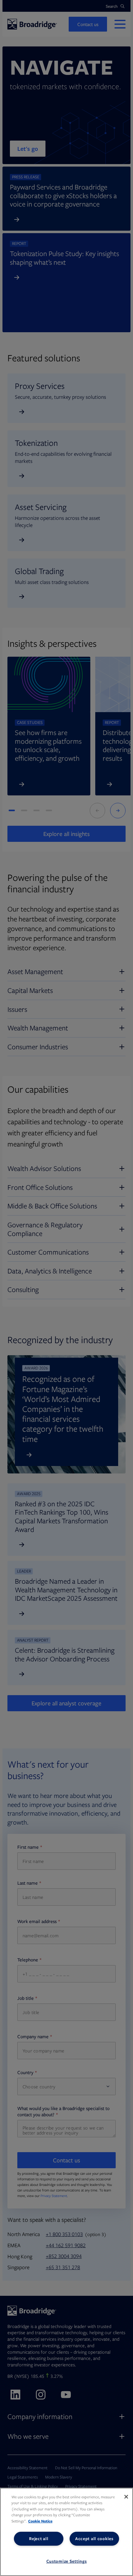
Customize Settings (67, 2561)
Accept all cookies (94, 2539)
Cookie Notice (40, 2521)
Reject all (39, 2539)
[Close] (126, 2497)
